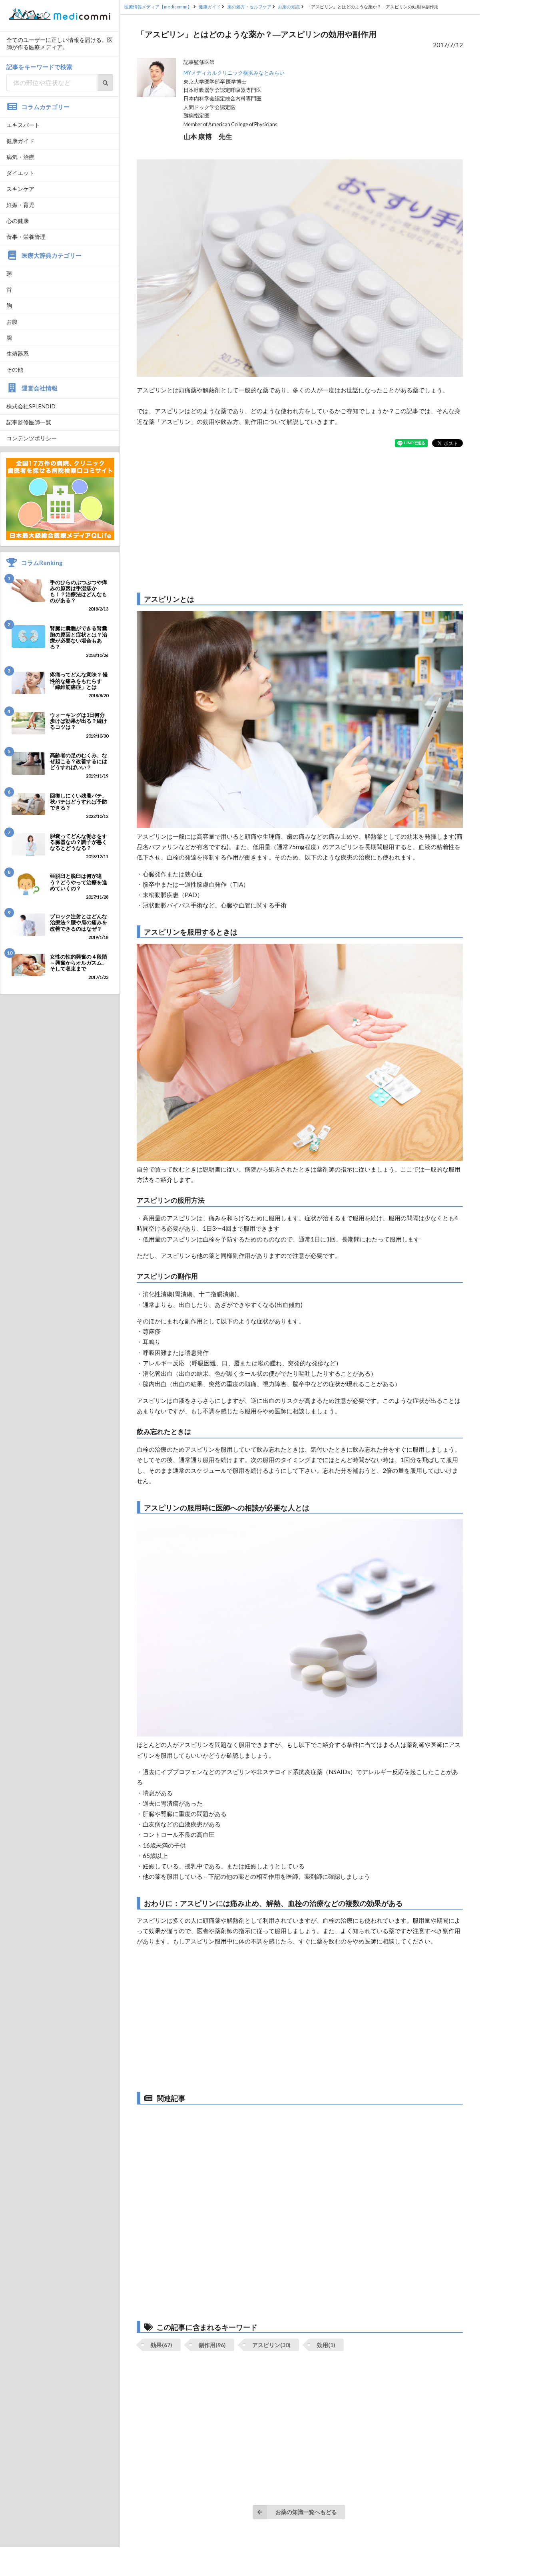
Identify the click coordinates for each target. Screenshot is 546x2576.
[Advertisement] (300, 520)
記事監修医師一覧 (29, 422)
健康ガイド (20, 141)
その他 (15, 369)
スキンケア (20, 189)
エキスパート (23, 125)
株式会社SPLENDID (31, 406)
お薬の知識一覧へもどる (306, 2512)
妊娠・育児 (20, 205)
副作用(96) (212, 2345)
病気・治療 (20, 157)
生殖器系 (18, 353)
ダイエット (20, 173)
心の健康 (18, 221)
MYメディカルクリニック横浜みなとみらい (234, 73)
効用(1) (326, 2345)
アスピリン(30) (271, 2345)
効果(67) (161, 2345)
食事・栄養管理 (26, 237)
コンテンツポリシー (32, 438)
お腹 (12, 321)
